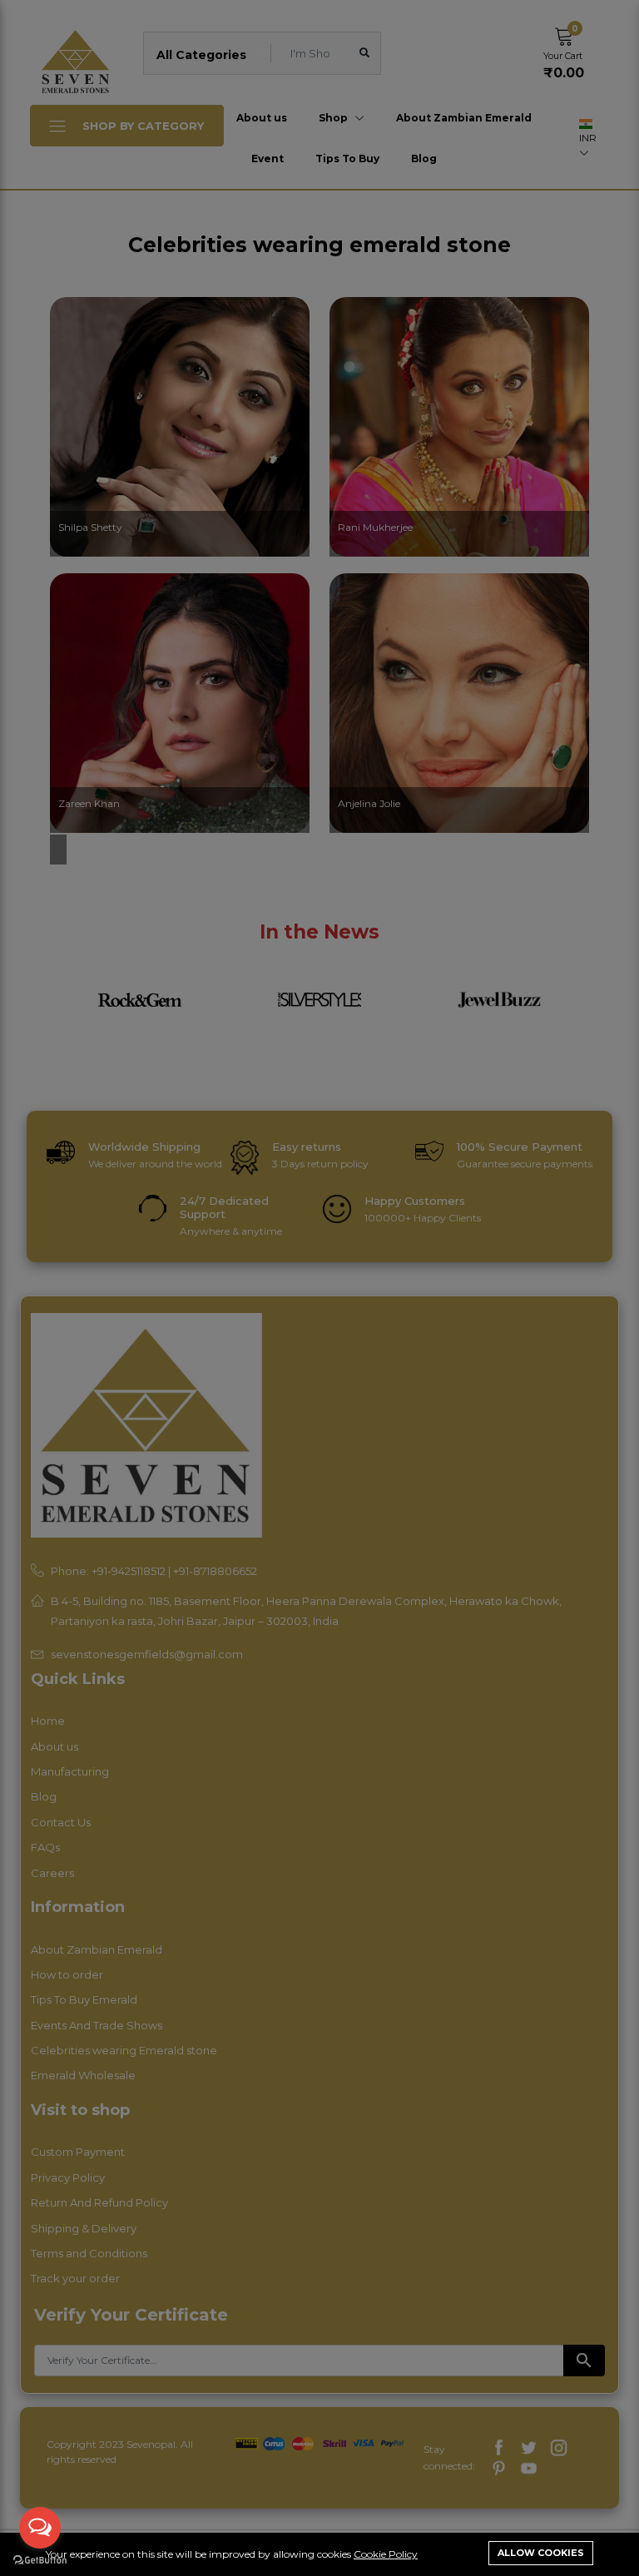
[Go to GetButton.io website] (40, 2559)
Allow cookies (541, 2553)
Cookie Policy (386, 2554)
